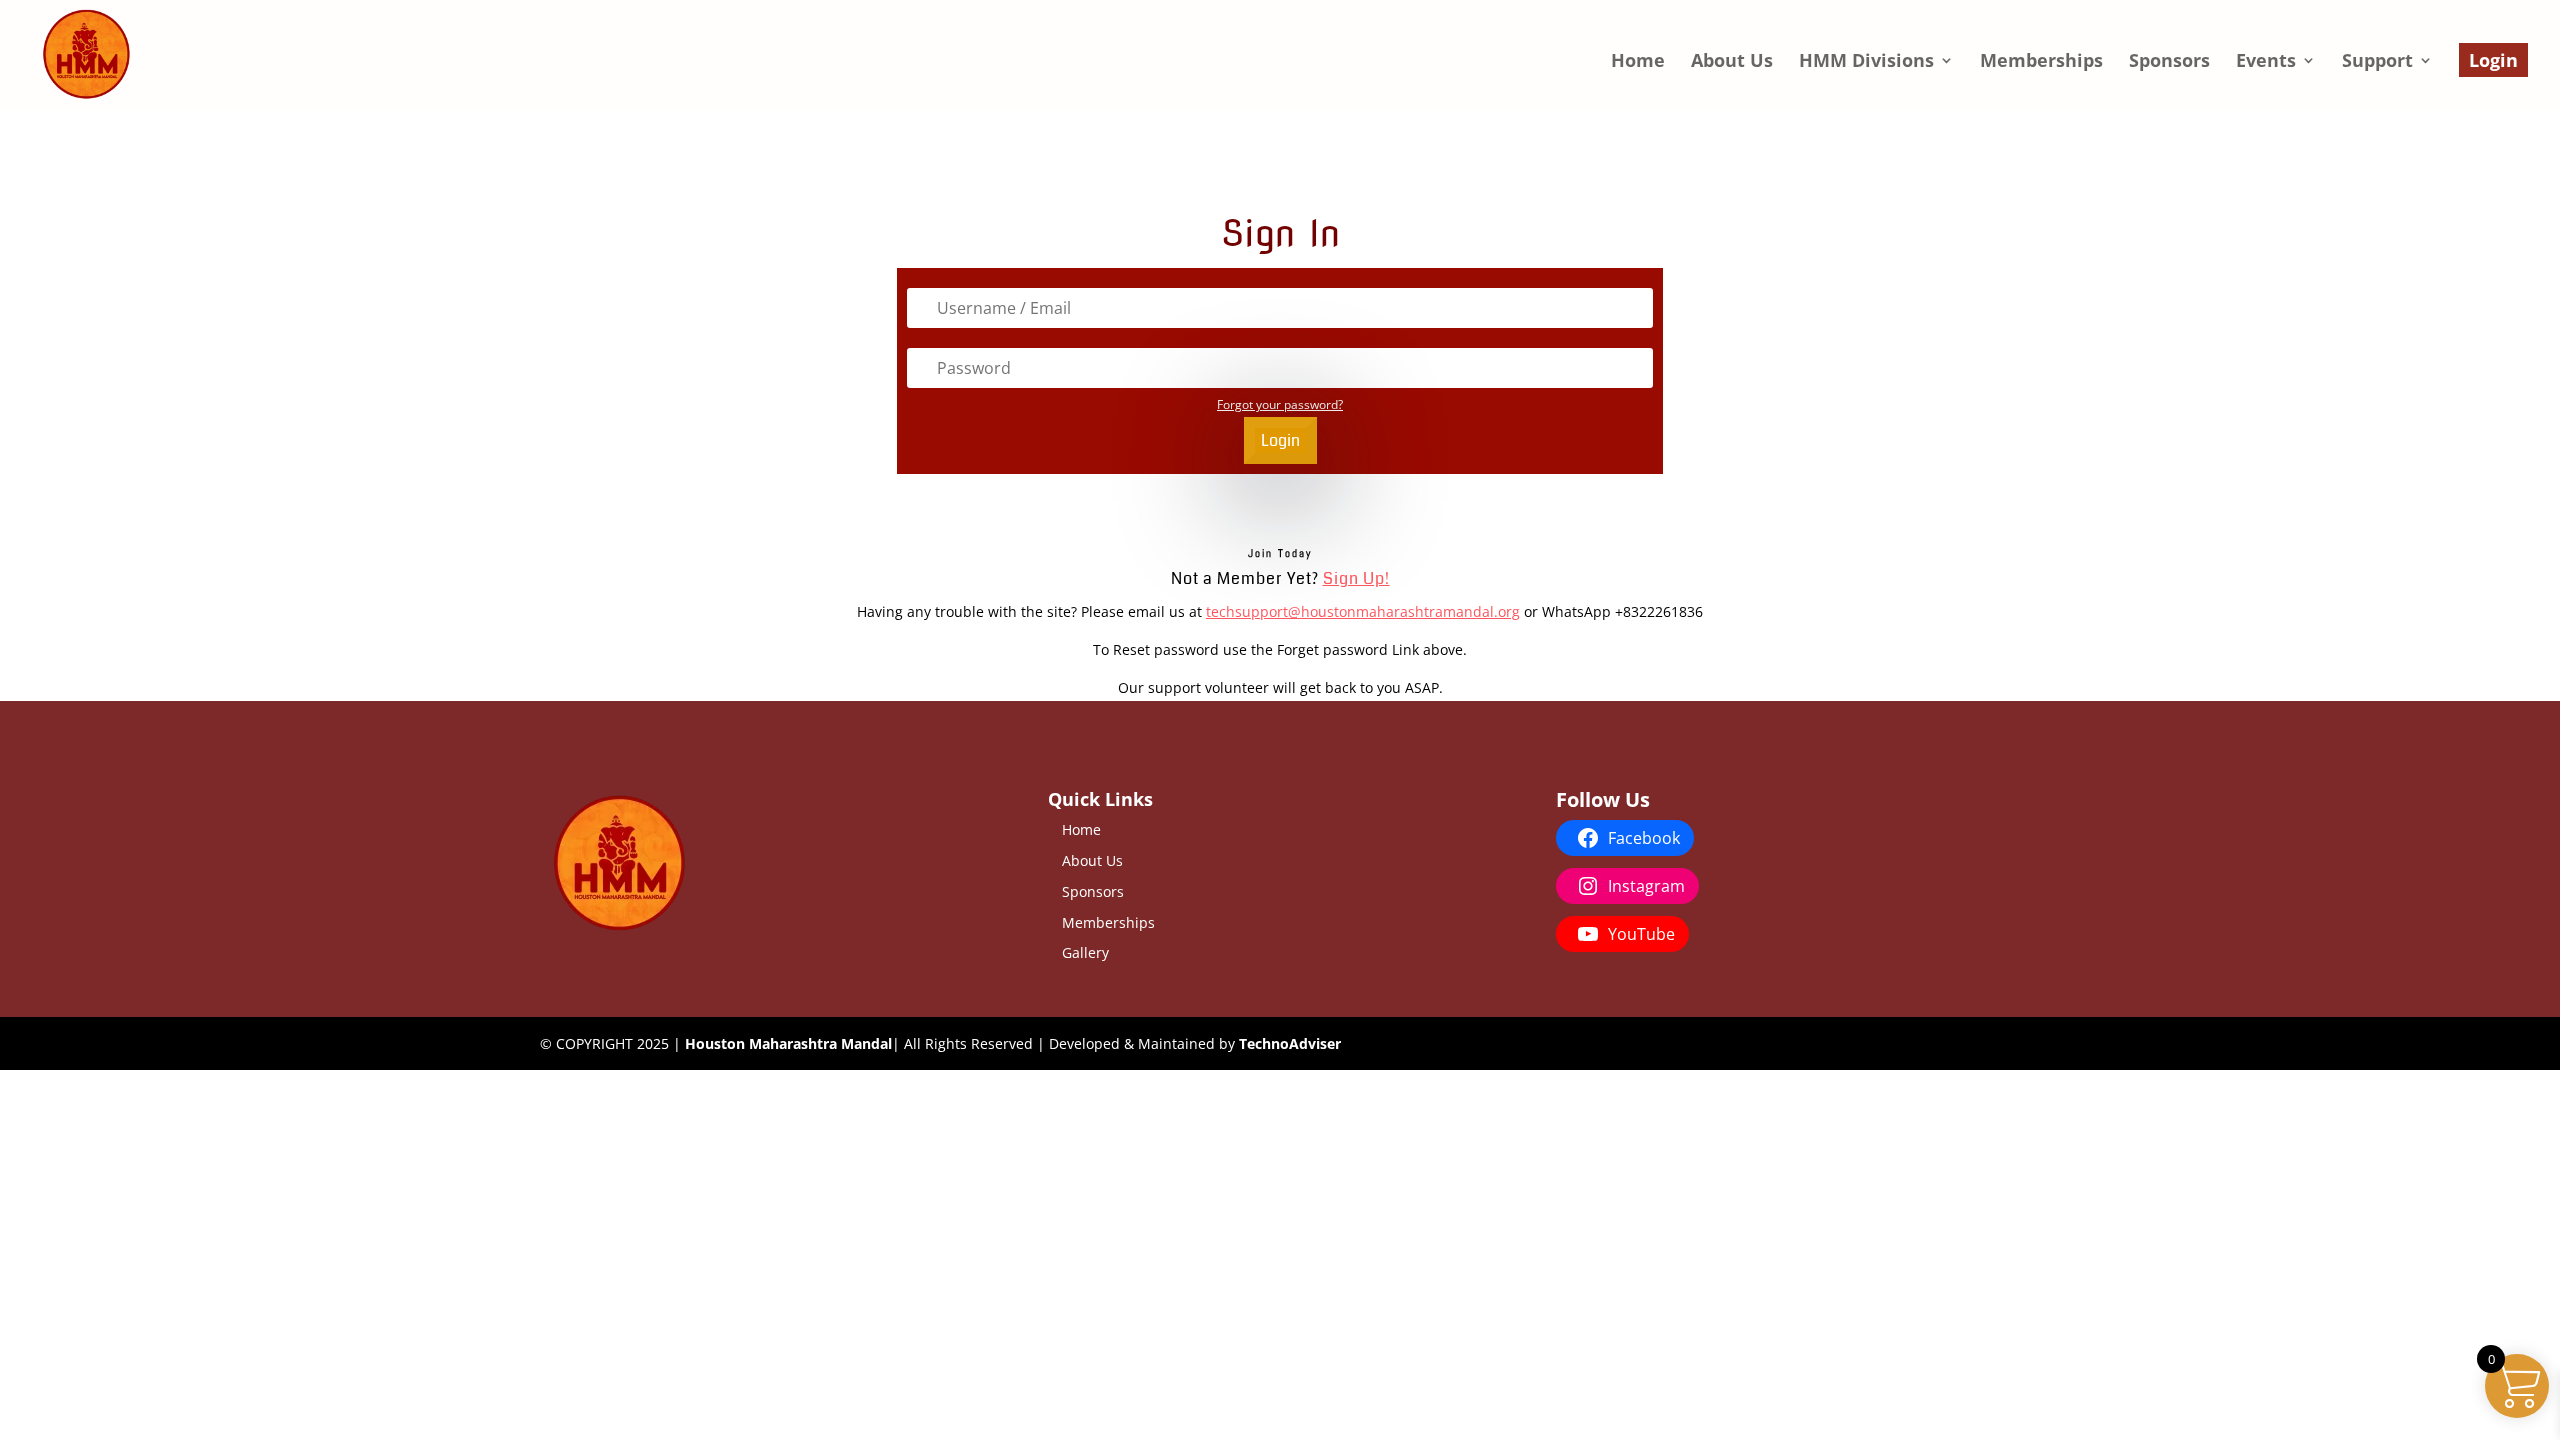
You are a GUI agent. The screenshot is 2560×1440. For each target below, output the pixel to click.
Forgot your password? (1280, 404)
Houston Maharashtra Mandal (788, 1043)
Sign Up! (1356, 578)
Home (1638, 62)
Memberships (2041, 62)
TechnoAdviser (1290, 1043)
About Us (1732, 62)
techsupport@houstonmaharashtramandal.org (1363, 611)
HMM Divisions (1866, 62)
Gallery (1085, 952)
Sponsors (2169, 62)
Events (2266, 62)
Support (2377, 62)
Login (2493, 60)
